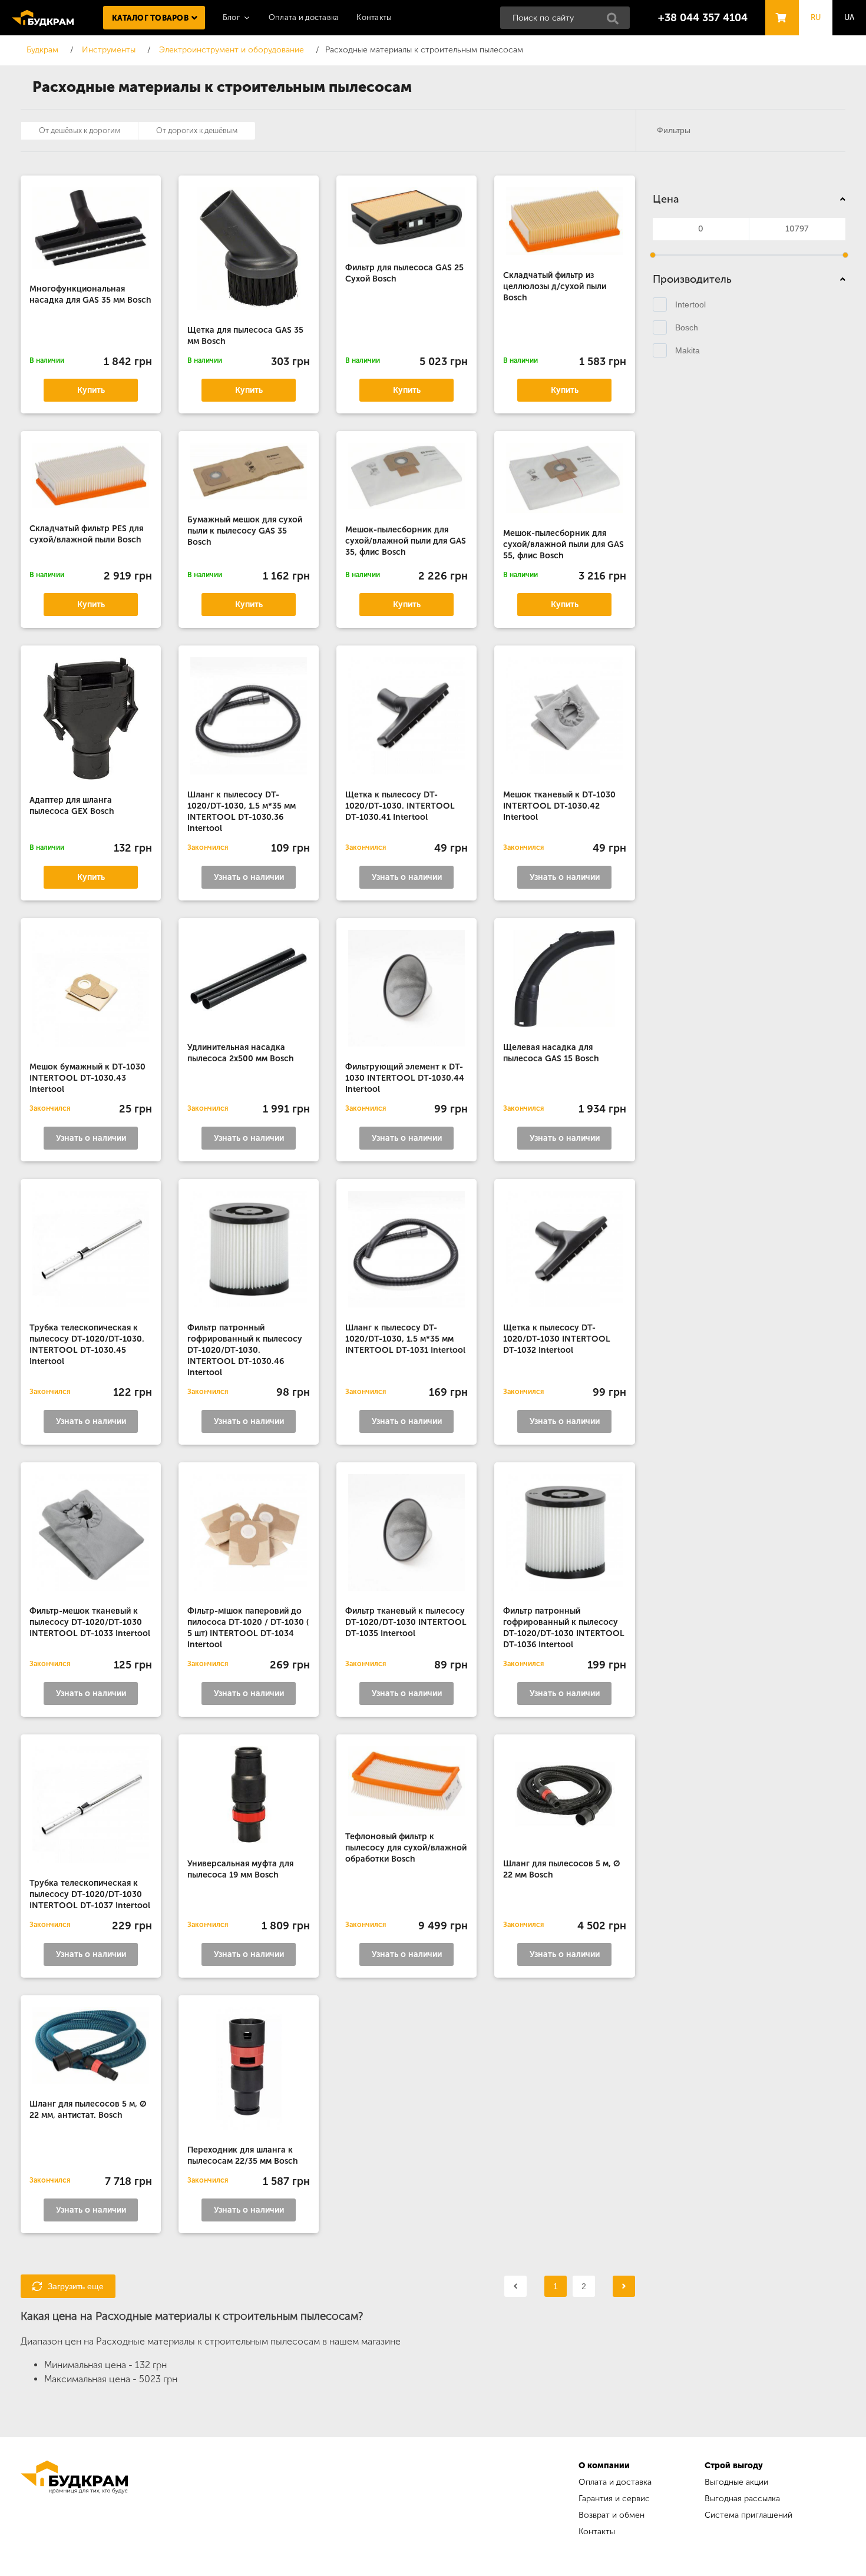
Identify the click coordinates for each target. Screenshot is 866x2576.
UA (850, 17)
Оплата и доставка (304, 17)
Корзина (779, 7)
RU (816, 17)
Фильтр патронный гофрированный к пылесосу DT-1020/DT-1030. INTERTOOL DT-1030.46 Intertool (245, 1350)
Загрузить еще (76, 2286)
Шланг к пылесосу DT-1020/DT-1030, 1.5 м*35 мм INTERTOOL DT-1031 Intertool (405, 1339)
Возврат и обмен (612, 2515)
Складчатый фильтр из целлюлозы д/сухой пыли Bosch (555, 287)
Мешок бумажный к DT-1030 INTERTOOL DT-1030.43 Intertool (87, 1078)
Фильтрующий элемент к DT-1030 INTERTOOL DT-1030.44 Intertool (405, 1078)
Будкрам (43, 18)
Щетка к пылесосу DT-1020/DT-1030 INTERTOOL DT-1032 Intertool (557, 1339)
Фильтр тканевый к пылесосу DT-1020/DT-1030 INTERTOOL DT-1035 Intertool (406, 1622)
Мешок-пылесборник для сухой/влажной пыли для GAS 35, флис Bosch (406, 541)
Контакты (374, 17)
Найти (616, 22)
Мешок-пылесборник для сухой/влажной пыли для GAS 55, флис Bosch (563, 544)
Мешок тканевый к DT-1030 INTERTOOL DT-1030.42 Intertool (559, 806)
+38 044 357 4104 (703, 18)
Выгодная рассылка (742, 2499)
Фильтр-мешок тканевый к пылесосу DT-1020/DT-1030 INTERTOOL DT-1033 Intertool (90, 1622)
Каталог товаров (150, 18)
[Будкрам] (74, 2500)
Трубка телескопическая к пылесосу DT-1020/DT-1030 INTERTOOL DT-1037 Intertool (90, 1894)
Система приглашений (748, 2515)
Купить (91, 390)
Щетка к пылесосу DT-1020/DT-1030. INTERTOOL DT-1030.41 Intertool (400, 806)
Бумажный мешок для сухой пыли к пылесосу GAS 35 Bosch (245, 531)
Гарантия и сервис (614, 2499)
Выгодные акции (736, 2482)
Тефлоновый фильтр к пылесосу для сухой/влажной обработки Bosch (406, 1848)
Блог (231, 17)
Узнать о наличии (249, 877)
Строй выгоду (734, 2466)
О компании (604, 2466)
